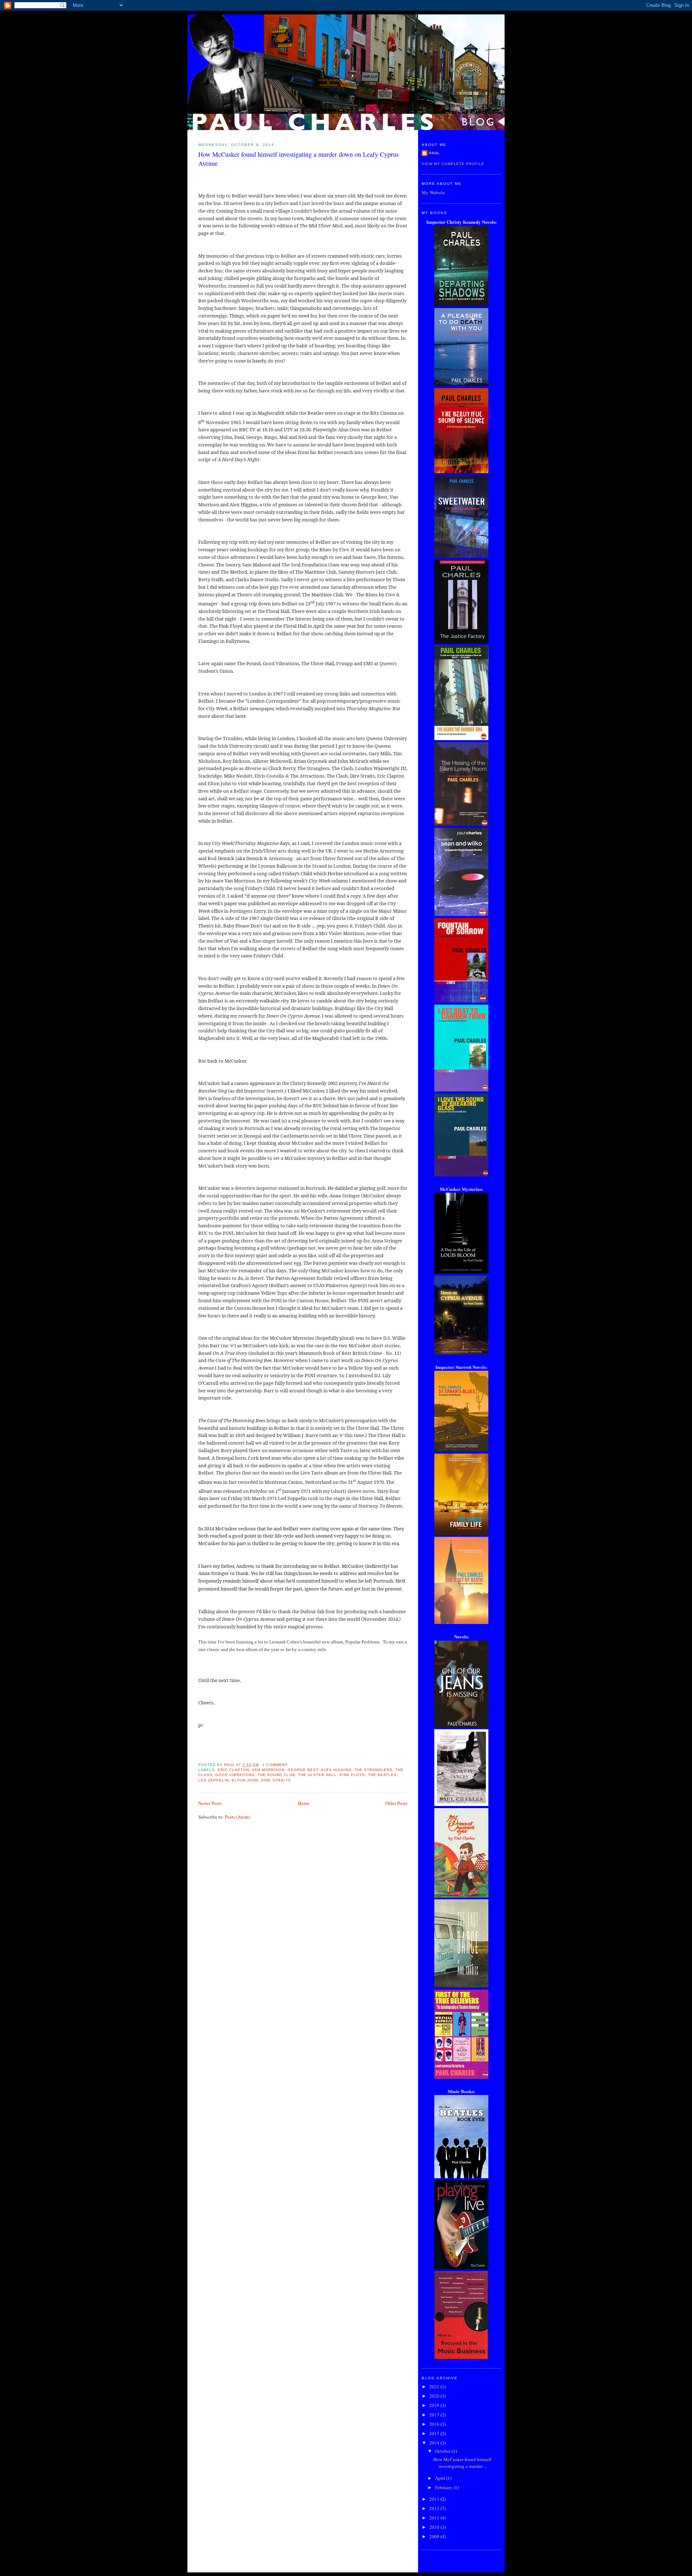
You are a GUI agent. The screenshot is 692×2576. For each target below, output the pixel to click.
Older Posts (396, 1803)
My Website (433, 192)
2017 (435, 2415)
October (443, 2451)
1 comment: (276, 1765)
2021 (435, 2386)
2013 (435, 2499)
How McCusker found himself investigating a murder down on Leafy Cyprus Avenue (298, 159)
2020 (435, 2396)
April (441, 2478)
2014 (435, 2443)
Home (303, 1803)
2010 (435, 2527)
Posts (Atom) (237, 1817)
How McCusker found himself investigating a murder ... (462, 2463)
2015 (435, 2433)
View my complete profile (453, 164)
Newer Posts (210, 1803)
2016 (435, 2424)
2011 (435, 2518)
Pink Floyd (352, 1775)
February (444, 2487)
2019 (435, 2405)
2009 (435, 2536)
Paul (434, 153)
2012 (435, 2508)
